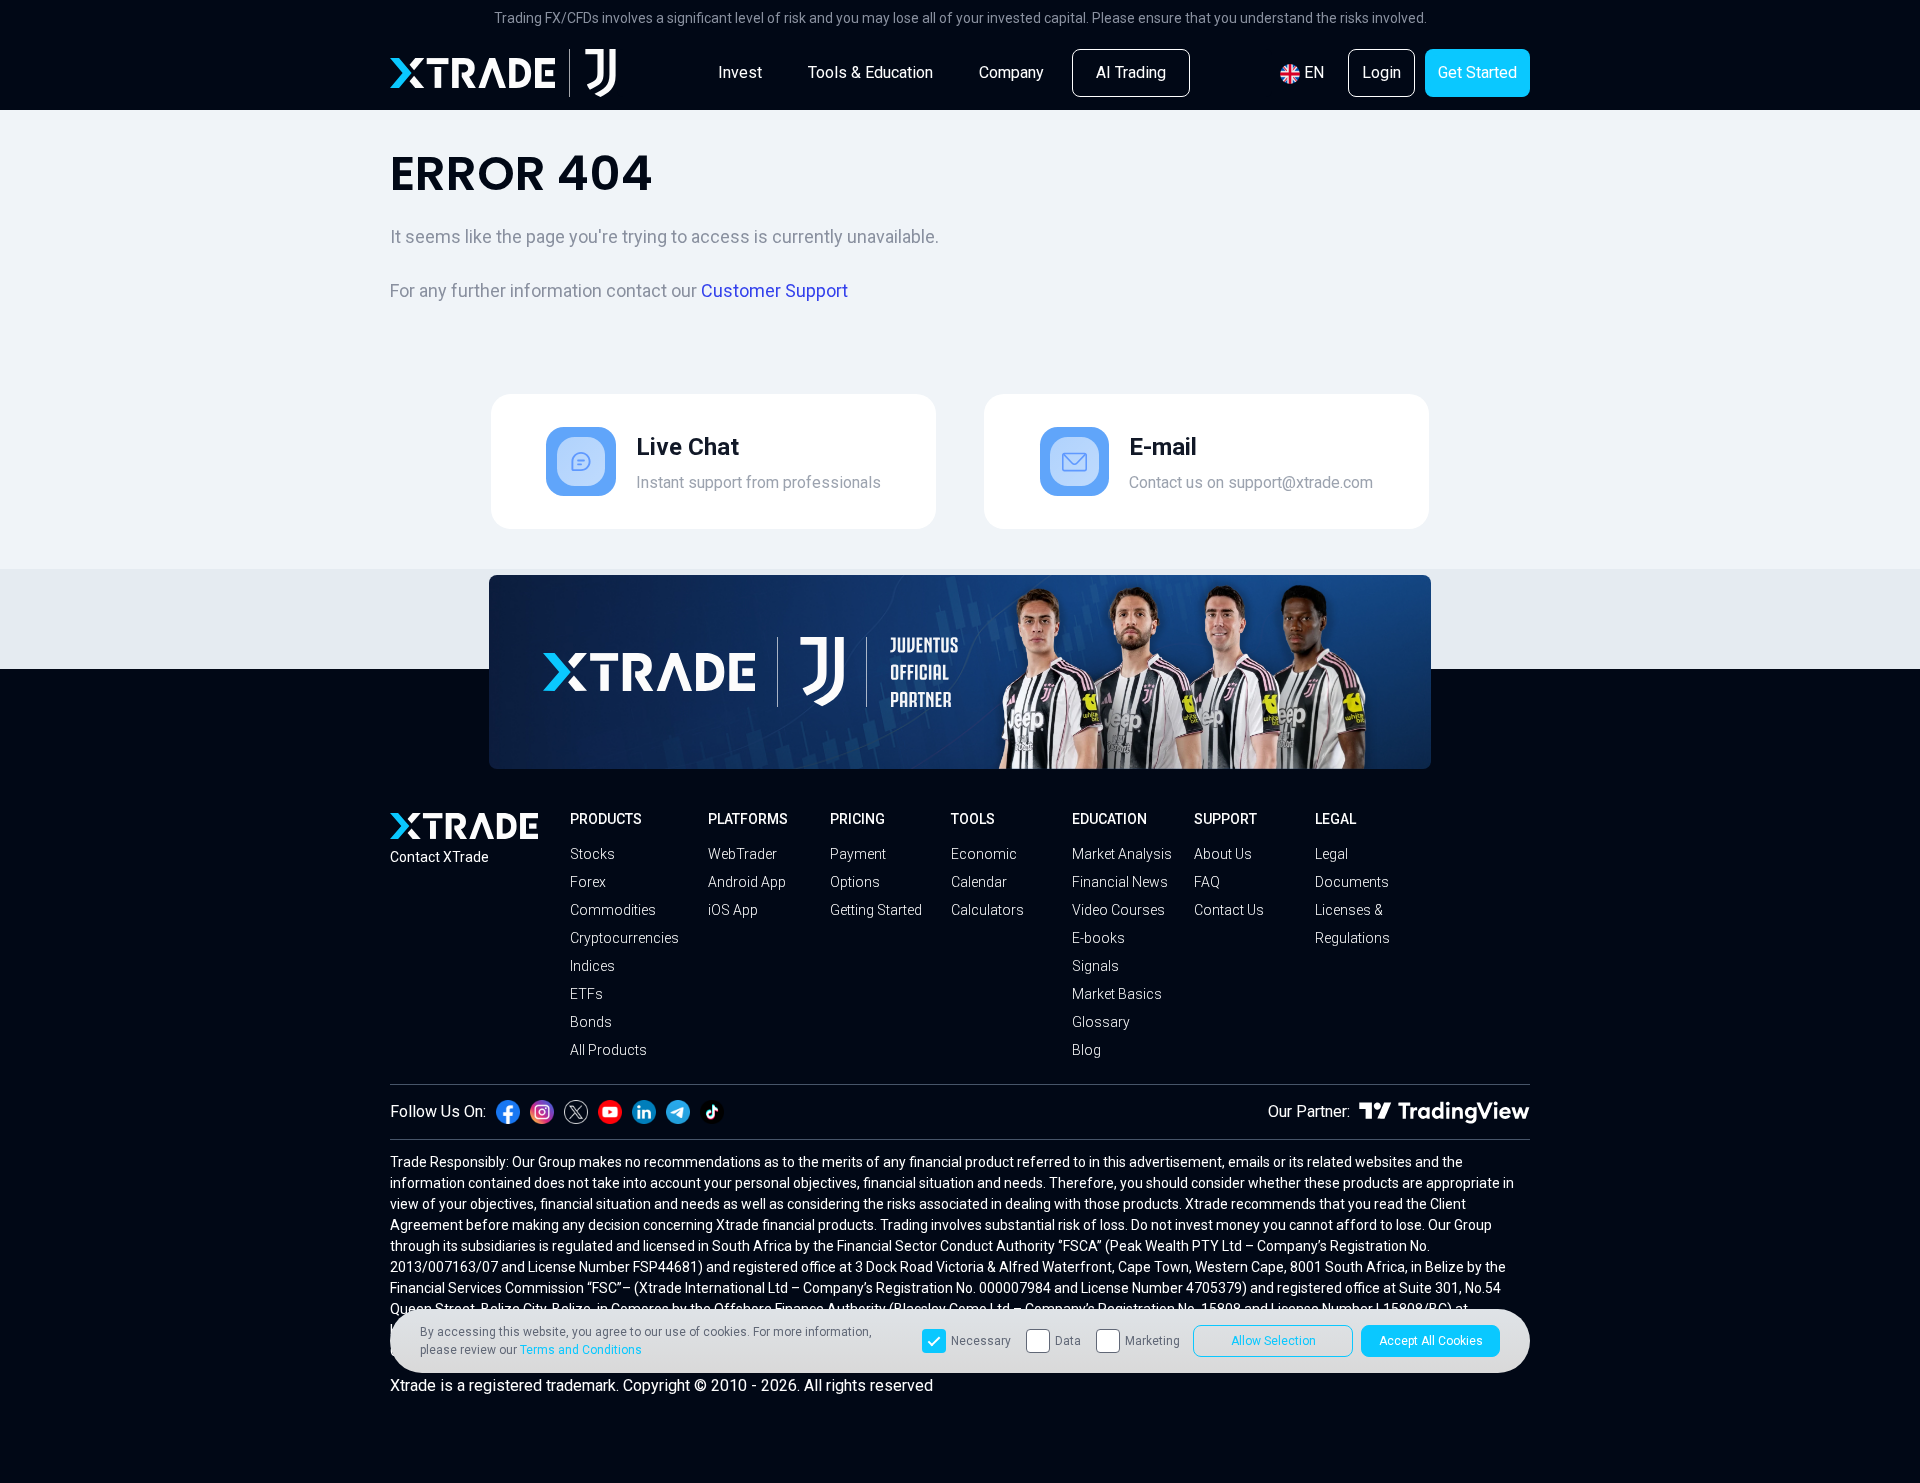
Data (1068, 1341)
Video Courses (1118, 910)
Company (1011, 72)
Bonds (591, 1022)
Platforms (748, 819)
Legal (1335, 819)
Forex (588, 882)
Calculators (987, 910)
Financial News (1120, 882)
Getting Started (876, 910)
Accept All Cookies (1431, 1341)
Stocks (592, 854)
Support (1225, 819)
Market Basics (1117, 994)
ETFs (586, 994)
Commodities (613, 910)
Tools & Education (870, 72)
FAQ (1207, 882)
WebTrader (742, 854)
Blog (1086, 1050)
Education (1109, 819)
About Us (1223, 854)
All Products (608, 1050)
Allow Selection (1273, 1341)
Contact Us (1229, 910)
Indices (592, 966)
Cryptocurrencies (624, 938)
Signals (1095, 966)
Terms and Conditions (581, 1350)
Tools (973, 819)
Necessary (981, 1341)
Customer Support (774, 290)
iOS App (733, 910)
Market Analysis (1122, 854)
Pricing (857, 819)
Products (606, 819)
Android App (747, 882)
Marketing (1152, 1341)
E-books (1098, 938)
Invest (740, 72)
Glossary (1101, 1022)
